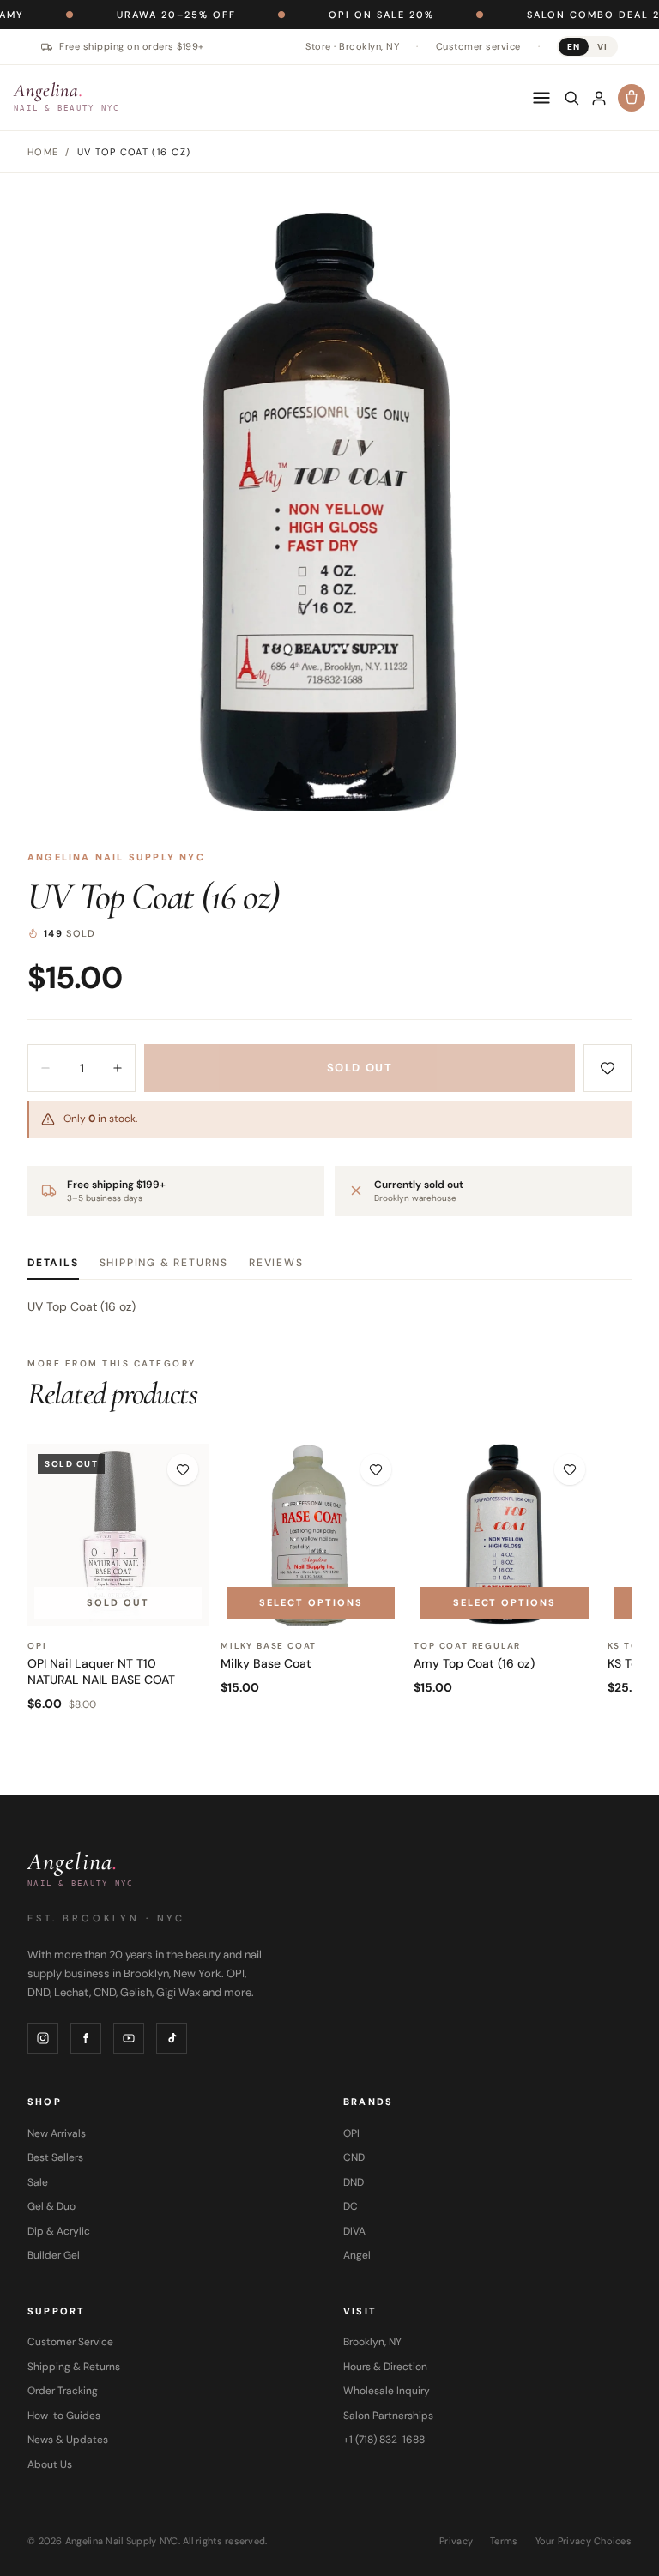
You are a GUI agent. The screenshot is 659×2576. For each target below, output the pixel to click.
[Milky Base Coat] (311, 1534)
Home (43, 152)
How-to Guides (64, 2416)
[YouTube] (129, 2038)
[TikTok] (172, 2038)
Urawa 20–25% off (126, 15)
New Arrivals (57, 2133)
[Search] (571, 98)
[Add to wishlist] (608, 1068)
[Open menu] (541, 98)
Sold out (360, 1068)
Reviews (276, 1263)
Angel (357, 2255)
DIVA (354, 2231)
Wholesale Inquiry (387, 2391)
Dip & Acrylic (59, 2231)
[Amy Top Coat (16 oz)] (504, 1534)
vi (602, 47)
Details (53, 1263)
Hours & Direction (385, 2367)
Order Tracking (63, 2391)
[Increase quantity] (118, 1068)
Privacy (456, 2541)
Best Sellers (55, 2157)
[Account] (599, 98)
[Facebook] (86, 2038)
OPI (351, 2133)
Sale (38, 2182)
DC (351, 2206)
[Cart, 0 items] (632, 98)
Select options (311, 1602)
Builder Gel (54, 2255)
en (574, 47)
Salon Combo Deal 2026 (554, 15)
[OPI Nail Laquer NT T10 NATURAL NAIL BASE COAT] (118, 1534)
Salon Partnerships (388, 2416)
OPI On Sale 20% (331, 15)
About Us (50, 2464)
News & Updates (68, 2440)
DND (354, 2182)
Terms (504, 2541)
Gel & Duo (51, 2206)
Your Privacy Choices (584, 2541)
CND (354, 2157)
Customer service (478, 46)
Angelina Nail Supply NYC (116, 857)
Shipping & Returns (164, 1263)
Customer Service (70, 2342)
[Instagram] (43, 2038)
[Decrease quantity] (45, 1068)
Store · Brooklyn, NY (352, 46)
